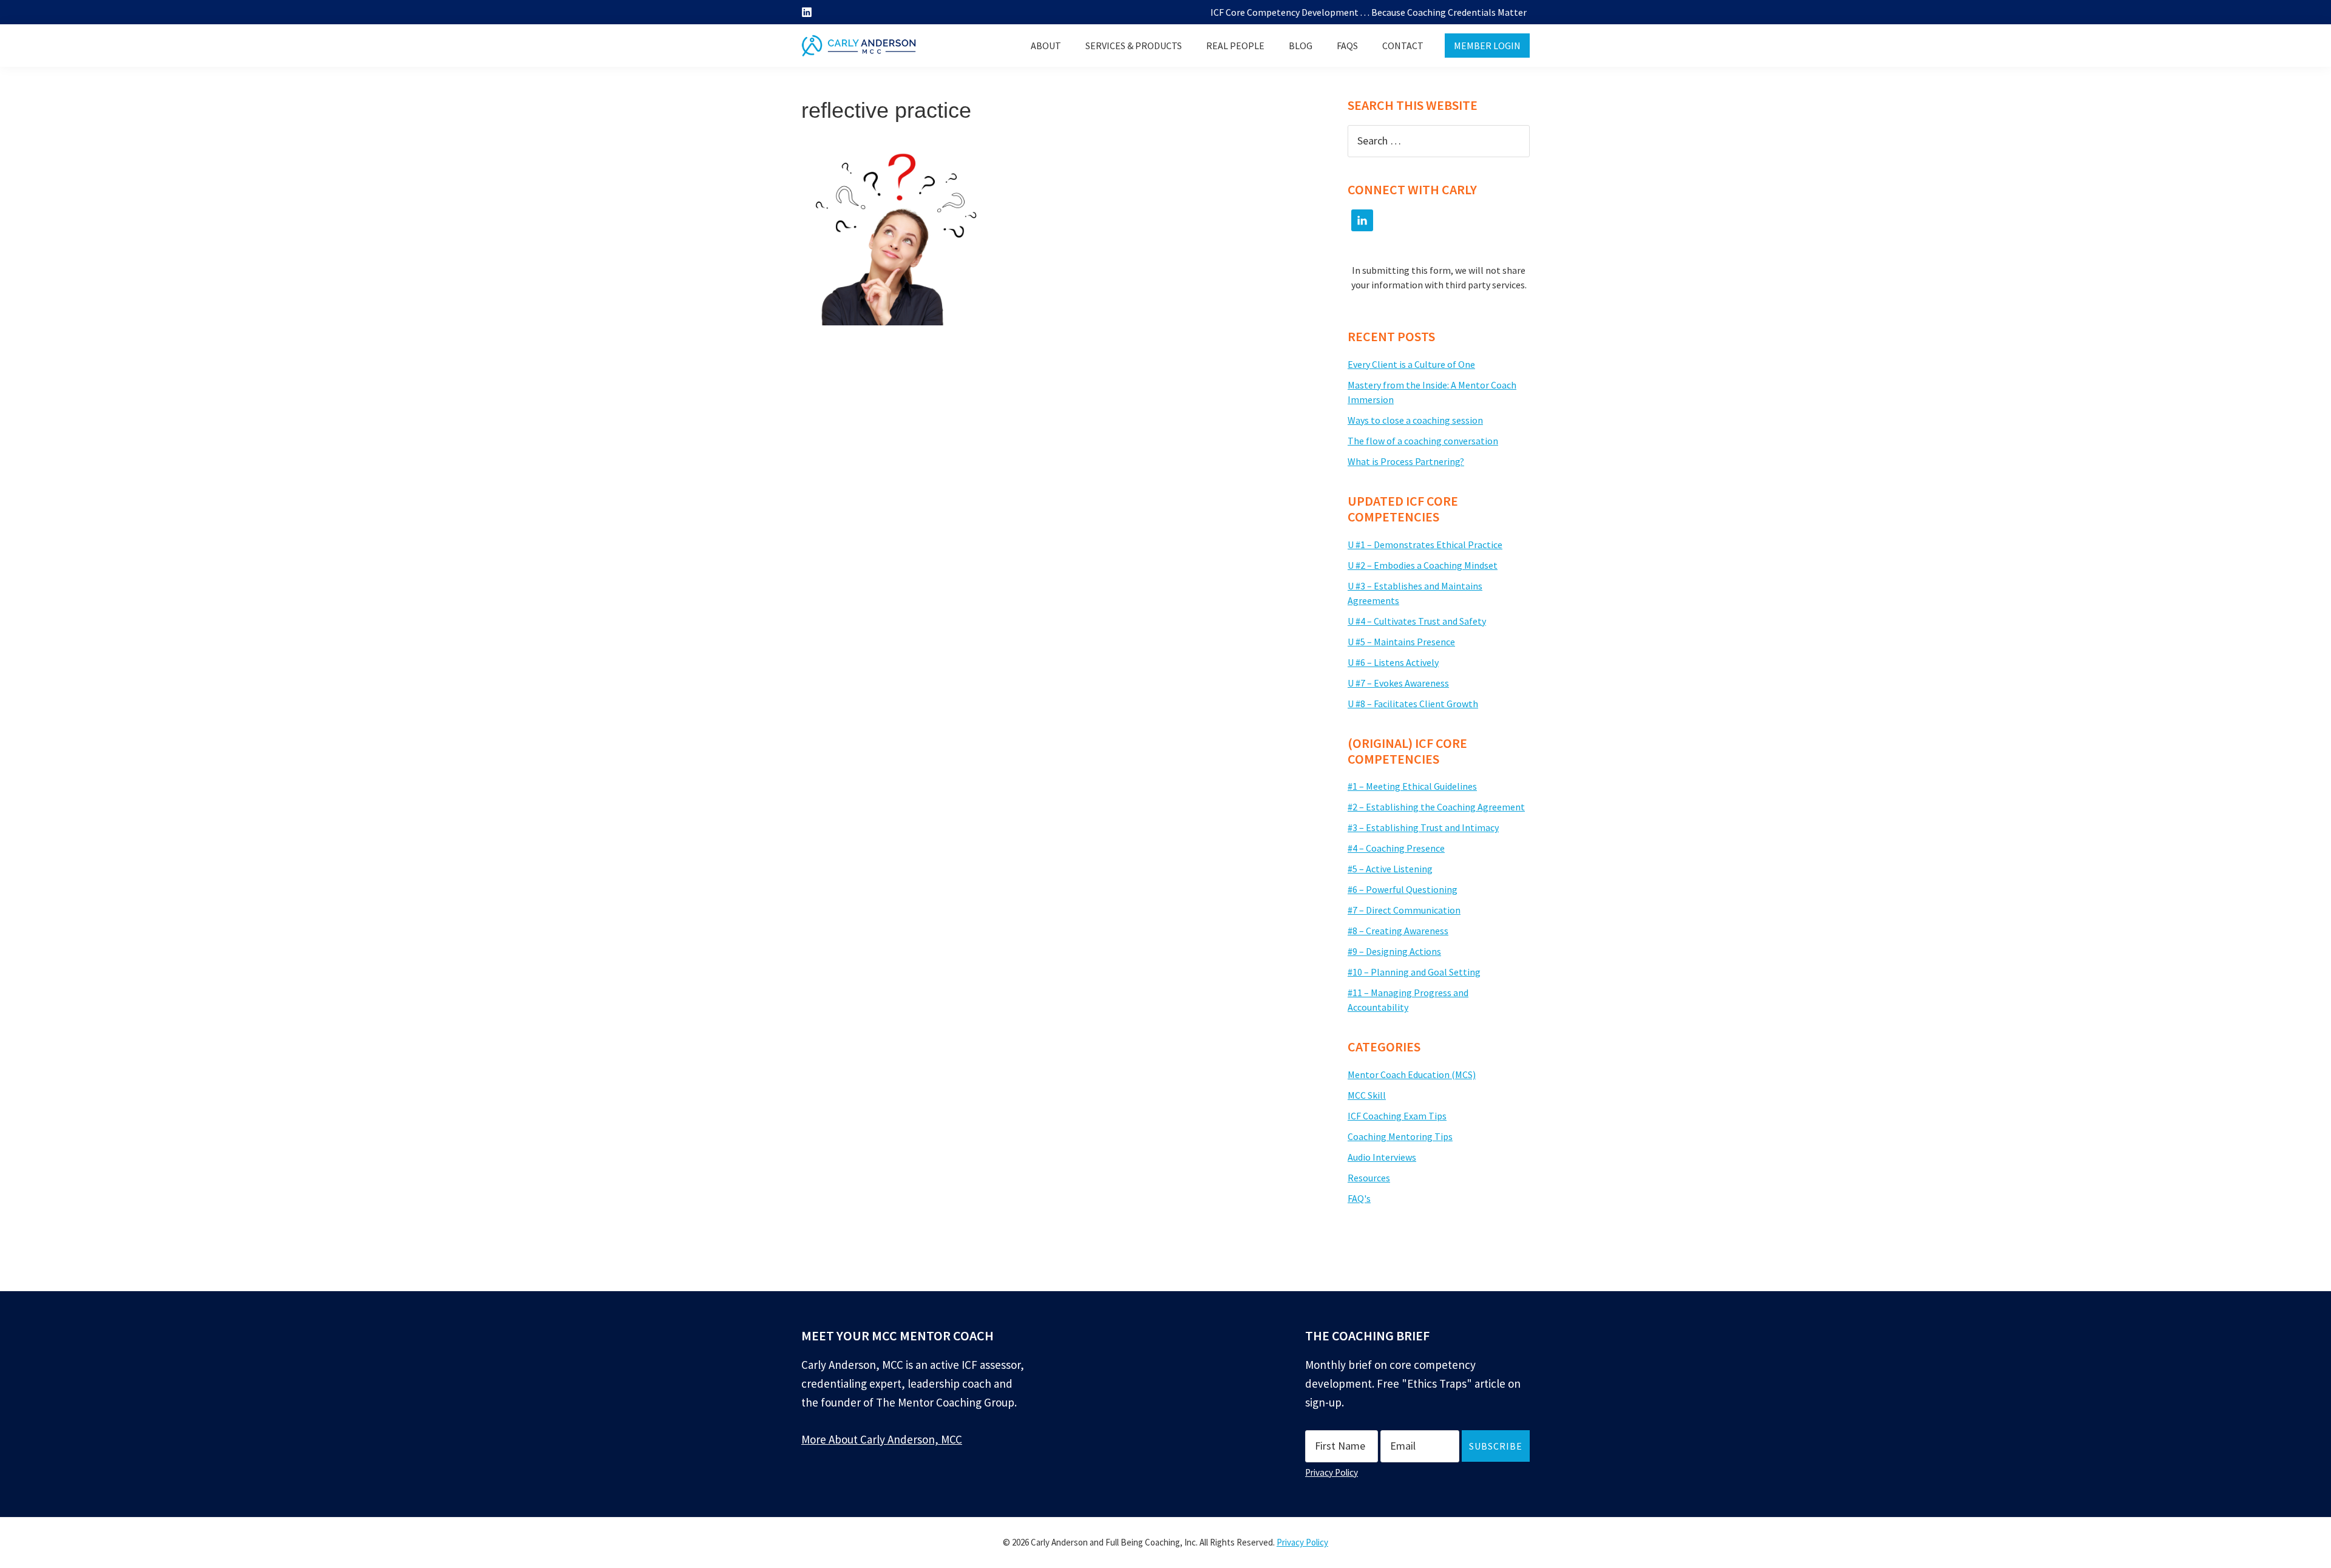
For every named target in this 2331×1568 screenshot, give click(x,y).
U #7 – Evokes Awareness (1398, 683)
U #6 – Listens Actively (1393, 662)
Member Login (1487, 46)
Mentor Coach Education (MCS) (1412, 1074)
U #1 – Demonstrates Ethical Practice (1425, 545)
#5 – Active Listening (1390, 869)
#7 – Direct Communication (1404, 910)
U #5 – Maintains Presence (1401, 642)
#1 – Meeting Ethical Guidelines (1412, 786)
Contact (1403, 46)
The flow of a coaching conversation (1423, 441)
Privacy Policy (1332, 1472)
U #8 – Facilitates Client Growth (1413, 704)
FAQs (1347, 46)
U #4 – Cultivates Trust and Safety (1417, 621)
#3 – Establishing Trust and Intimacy (1423, 827)
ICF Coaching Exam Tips (1397, 1116)
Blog (1301, 46)
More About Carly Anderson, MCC (882, 1439)
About (1046, 46)
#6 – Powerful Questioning (1403, 889)
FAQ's (1359, 1198)
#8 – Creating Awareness (1398, 931)
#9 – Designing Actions (1394, 951)
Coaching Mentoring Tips (1400, 1136)
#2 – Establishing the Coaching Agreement (1436, 807)
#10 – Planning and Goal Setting (1414, 972)
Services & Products (1134, 46)
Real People (1235, 46)
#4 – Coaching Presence (1396, 848)
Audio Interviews (1382, 1157)
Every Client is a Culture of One (1411, 364)
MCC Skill (1367, 1095)
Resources (1369, 1178)
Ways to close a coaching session (1415, 420)
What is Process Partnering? (1406, 461)
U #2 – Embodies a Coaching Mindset (1423, 565)
